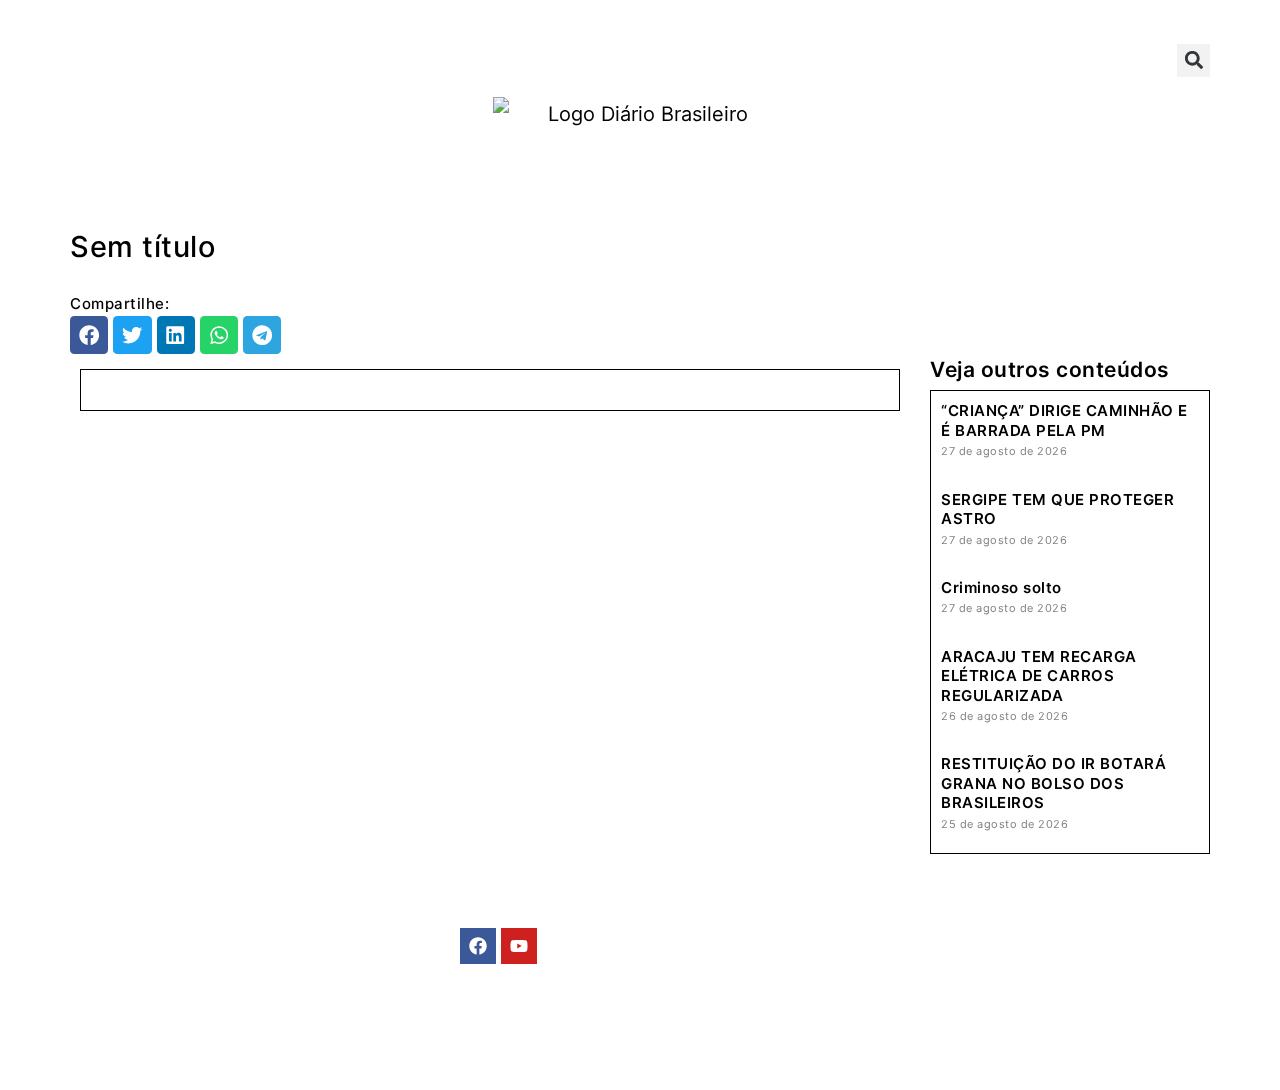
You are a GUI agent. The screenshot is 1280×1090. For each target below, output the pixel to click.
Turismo (710, 59)
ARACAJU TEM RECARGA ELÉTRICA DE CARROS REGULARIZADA (1039, 676)
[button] (1193, 60)
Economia (579, 59)
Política (452, 59)
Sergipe (227, 59)
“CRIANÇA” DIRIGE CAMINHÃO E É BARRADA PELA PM (1064, 420)
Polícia (340, 59)
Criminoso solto (1001, 587)
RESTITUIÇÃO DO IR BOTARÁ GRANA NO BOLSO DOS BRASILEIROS (1053, 783)
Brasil (119, 59)
